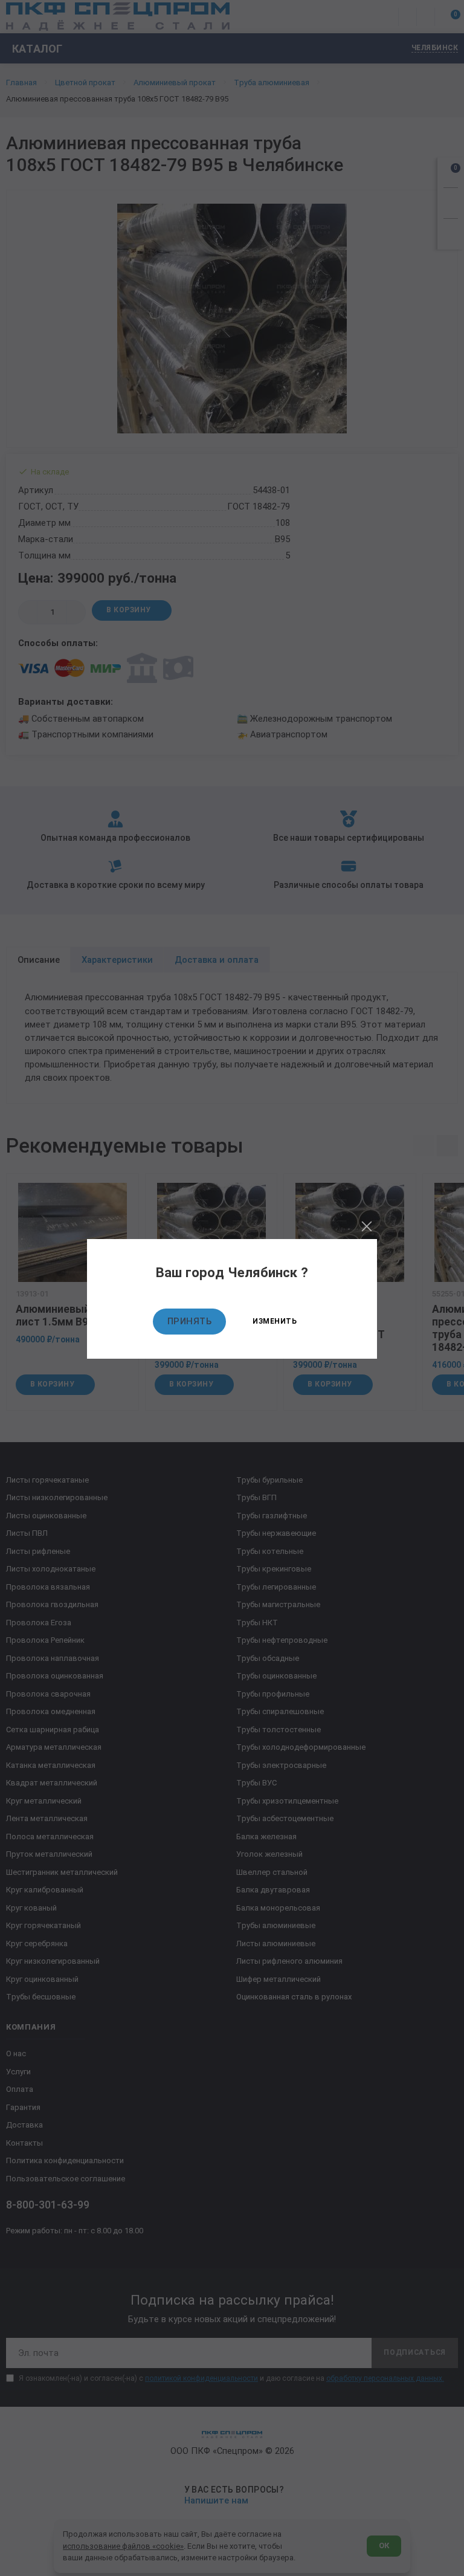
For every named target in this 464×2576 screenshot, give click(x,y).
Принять (190, 1321)
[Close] (367, 1226)
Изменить (275, 1321)
